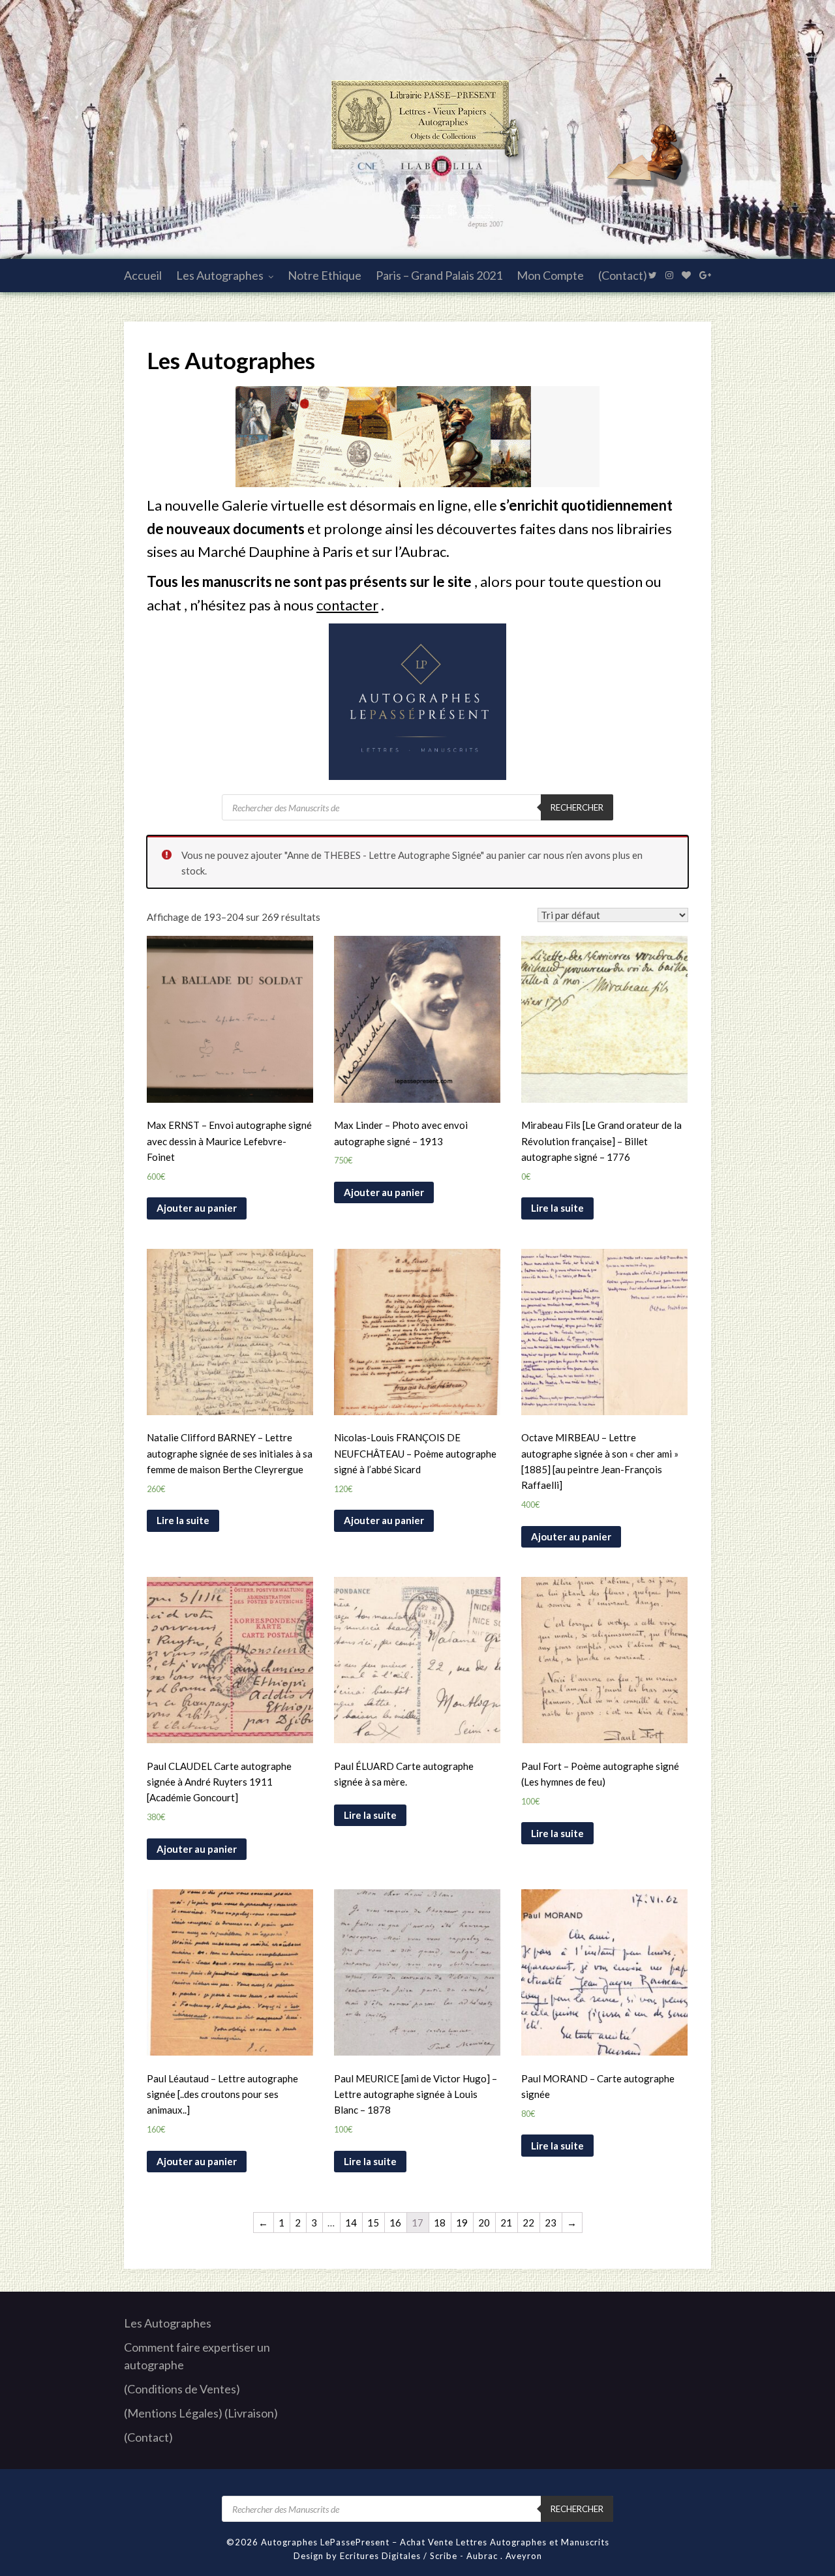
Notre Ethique (325, 275)
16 (395, 2223)
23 (551, 2223)
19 (462, 2223)
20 (484, 2223)
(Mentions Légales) (173, 2413)
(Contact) (623, 275)
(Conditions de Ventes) (182, 2389)
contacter (347, 605)
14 (351, 2223)
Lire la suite (557, 1208)
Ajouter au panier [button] (197, 1208)
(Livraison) (251, 2413)
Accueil (143, 275)
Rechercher (577, 807)
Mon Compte (550, 275)
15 (373, 2223)
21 (506, 2223)
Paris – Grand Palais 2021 (439, 275)
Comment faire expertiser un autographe (197, 2356)
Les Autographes (220, 275)
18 (440, 2223)
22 (528, 2223)
